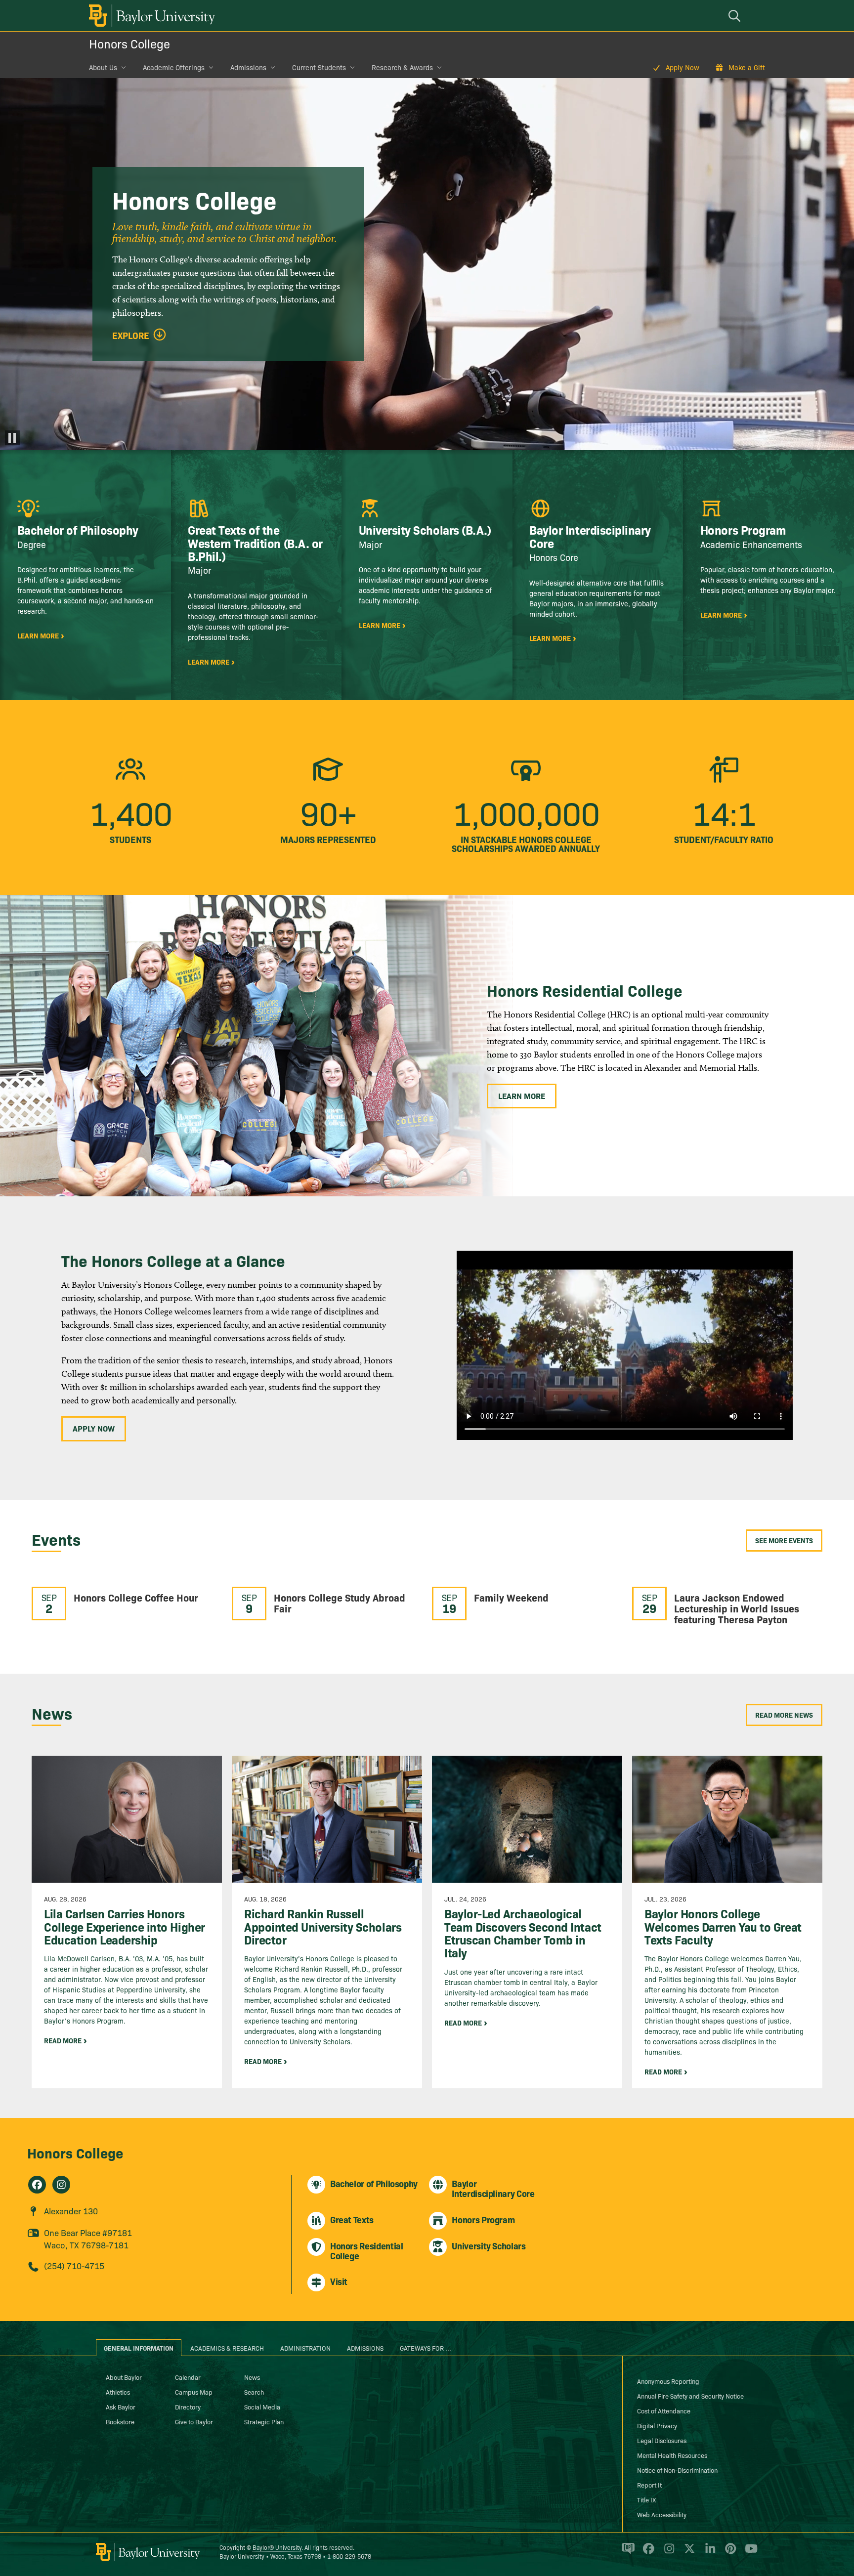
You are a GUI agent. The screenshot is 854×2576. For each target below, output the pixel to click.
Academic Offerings (174, 67)
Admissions (248, 67)
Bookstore (120, 2421)
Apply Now (683, 67)
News (252, 2377)
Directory (188, 2407)
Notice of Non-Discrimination (677, 2470)
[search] (736, 16)
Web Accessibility (662, 2514)
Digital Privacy (657, 2425)
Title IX (646, 2499)
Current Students (319, 67)
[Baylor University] (150, 16)
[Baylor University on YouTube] (749, 2553)
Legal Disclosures (662, 2440)
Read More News (784, 1715)
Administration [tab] (305, 2348)
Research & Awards (402, 67)
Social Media (262, 2407)
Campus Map (194, 2392)
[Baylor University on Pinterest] (729, 2553)
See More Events (784, 1540)
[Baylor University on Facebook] (647, 2553)
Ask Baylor (121, 2407)
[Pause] (12, 438)
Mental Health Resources (672, 2455)
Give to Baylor (194, 2421)
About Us (103, 67)
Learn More (522, 1096)
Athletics (118, 2392)
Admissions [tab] (365, 2348)
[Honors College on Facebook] (37, 2185)
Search (254, 2392)
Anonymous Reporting (668, 2381)
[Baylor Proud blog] (626, 2553)
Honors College (129, 43)
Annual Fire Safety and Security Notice (690, 2396)
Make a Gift (747, 67)
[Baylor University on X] (688, 2553)
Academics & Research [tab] (227, 2348)
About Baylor (124, 2377)
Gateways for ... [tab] (426, 2348)
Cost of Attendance (664, 2410)
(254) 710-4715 (74, 2265)
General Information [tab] (139, 2348)
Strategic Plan (264, 2421)
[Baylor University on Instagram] (667, 2553)
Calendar (188, 2377)
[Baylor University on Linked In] (708, 2553)
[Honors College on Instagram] (61, 2185)
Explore (131, 336)
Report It (649, 2485)
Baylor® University (277, 2547)
